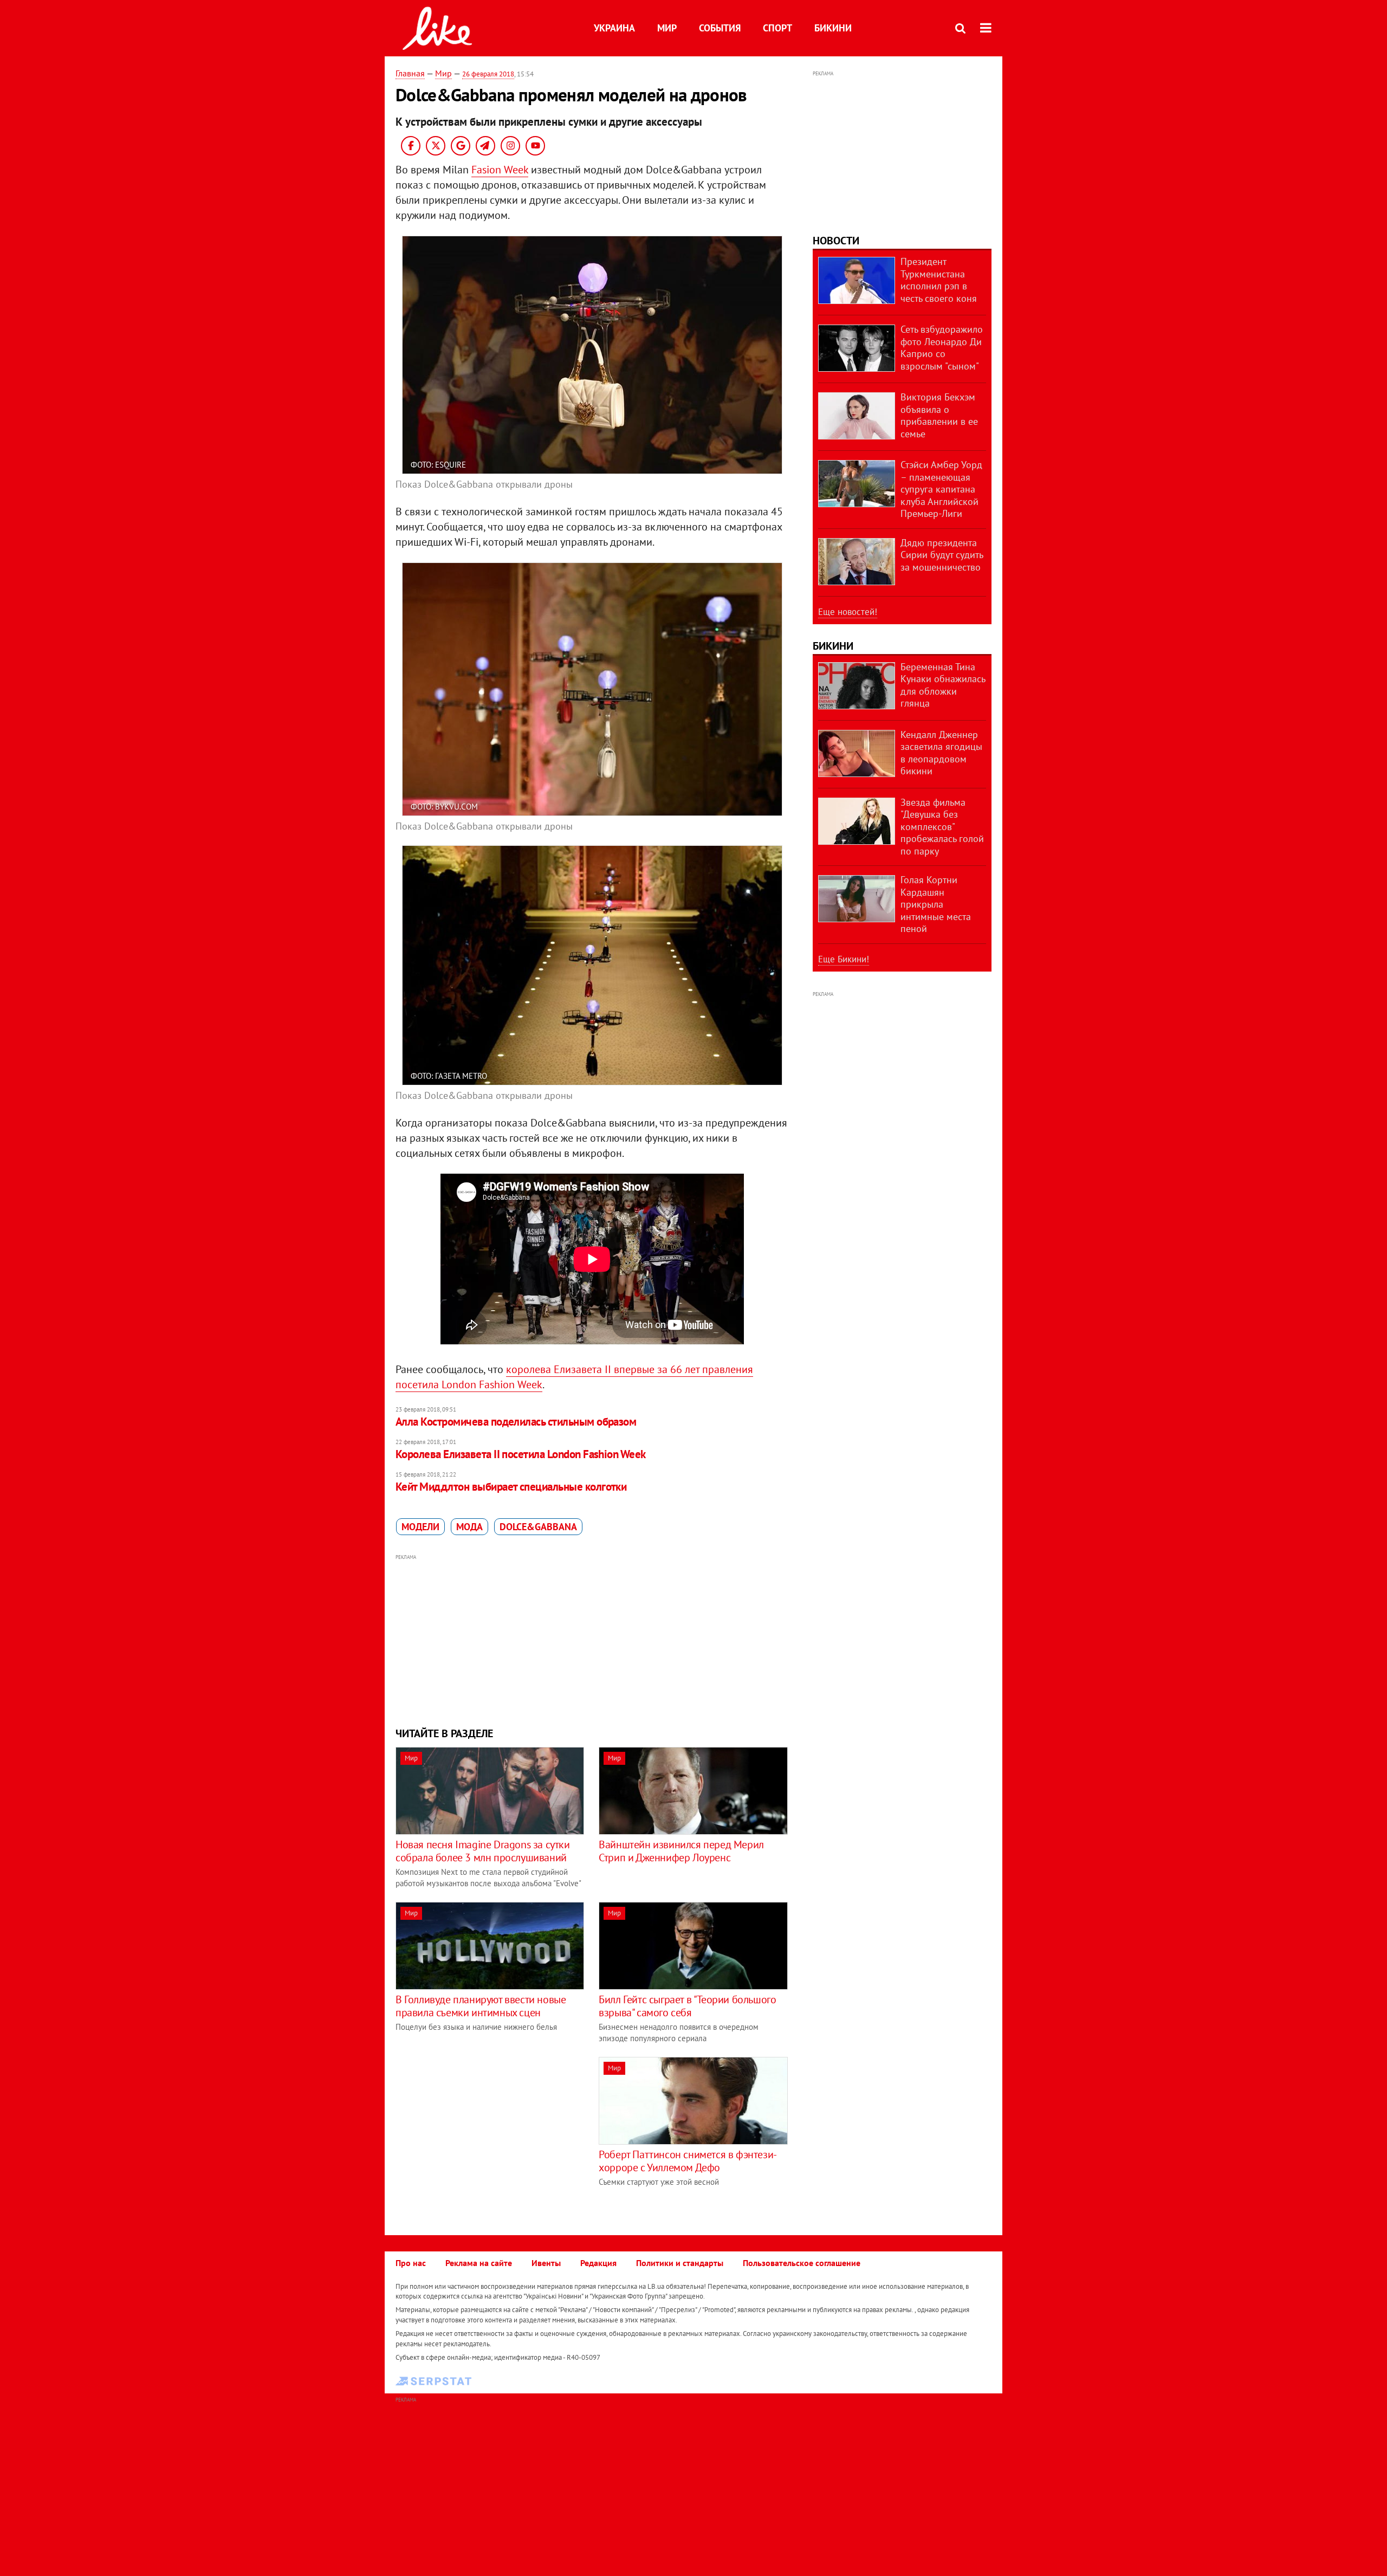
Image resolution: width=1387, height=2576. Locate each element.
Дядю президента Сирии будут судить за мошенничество (942, 555)
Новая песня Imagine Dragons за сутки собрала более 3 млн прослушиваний (483, 1851)
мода (469, 1527)
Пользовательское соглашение (802, 2263)
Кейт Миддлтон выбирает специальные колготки (511, 1487)
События (720, 28)
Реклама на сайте (479, 2263)
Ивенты (546, 2263)
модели (420, 1527)
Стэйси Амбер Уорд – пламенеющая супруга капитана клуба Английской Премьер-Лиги (941, 489)
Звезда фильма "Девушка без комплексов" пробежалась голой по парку (942, 827)
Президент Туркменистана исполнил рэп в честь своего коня (939, 280)
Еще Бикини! (844, 959)
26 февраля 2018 (488, 74)
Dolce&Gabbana (538, 1527)
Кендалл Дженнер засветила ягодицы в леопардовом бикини (941, 753)
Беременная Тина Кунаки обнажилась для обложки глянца (943, 685)
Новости (836, 241)
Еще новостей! (848, 612)
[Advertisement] (592, 1639)
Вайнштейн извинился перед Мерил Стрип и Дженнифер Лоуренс (681, 1851)
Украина (614, 28)
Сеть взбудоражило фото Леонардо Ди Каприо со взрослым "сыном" (942, 348)
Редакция (598, 2263)
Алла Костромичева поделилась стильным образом (516, 1422)
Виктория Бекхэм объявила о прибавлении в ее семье (939, 415)
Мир (667, 28)
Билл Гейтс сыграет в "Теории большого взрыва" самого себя (687, 2006)
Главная (410, 73)
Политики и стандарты (680, 2263)
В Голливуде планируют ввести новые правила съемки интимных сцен (481, 2006)
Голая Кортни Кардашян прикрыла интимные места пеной (936, 904)
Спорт (777, 28)
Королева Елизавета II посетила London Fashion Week (521, 1454)
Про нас (411, 2263)
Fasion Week (500, 170)
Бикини (833, 28)
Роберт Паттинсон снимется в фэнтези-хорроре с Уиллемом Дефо (688, 2161)
